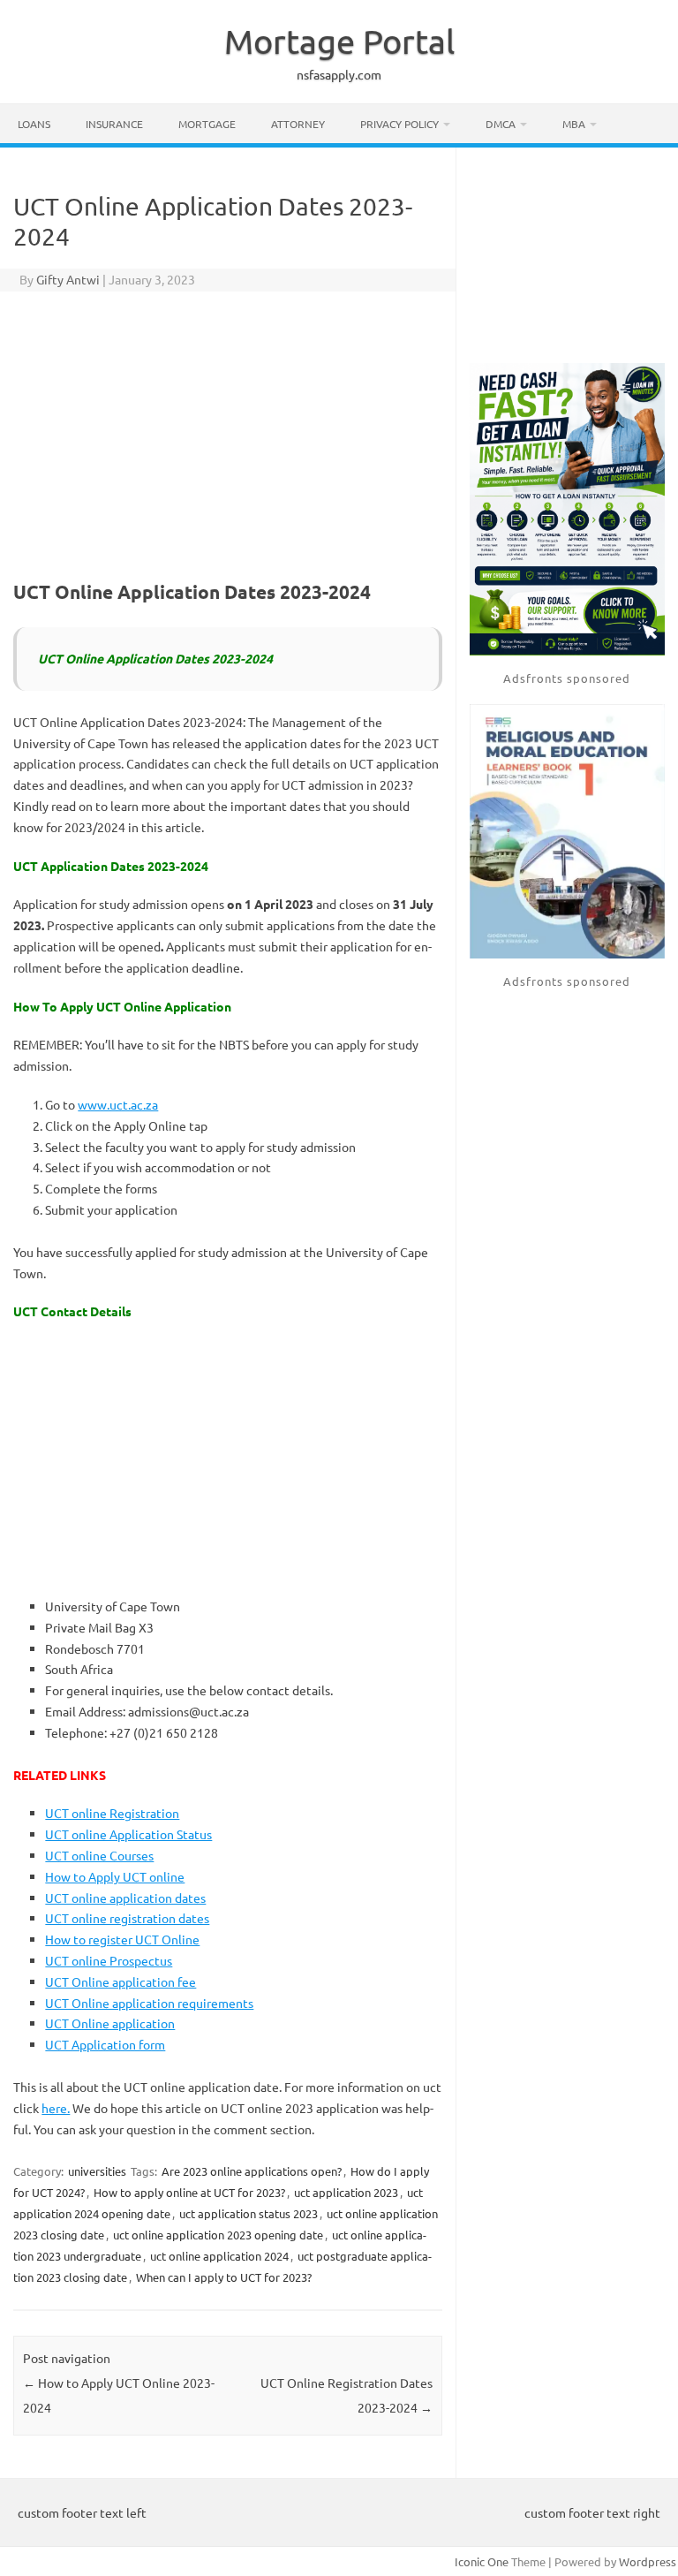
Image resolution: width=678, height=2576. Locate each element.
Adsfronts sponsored (567, 678)
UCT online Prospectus (109, 1960)
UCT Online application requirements (149, 2003)
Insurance (114, 124)
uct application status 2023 (249, 2213)
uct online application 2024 (219, 2256)
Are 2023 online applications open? (252, 2171)
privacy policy (399, 124)
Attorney (298, 124)
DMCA (501, 124)
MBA (574, 124)
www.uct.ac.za (118, 1104)
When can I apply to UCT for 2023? (224, 2277)
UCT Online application (110, 2023)
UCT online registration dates (127, 1918)
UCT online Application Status (128, 1834)
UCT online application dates (125, 1898)
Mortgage (207, 124)
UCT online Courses (99, 1855)
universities (97, 2171)
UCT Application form (105, 2044)
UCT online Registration (112, 1813)
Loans (34, 124)
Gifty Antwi (68, 279)
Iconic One (482, 2561)
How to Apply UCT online (115, 1876)
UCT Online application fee (121, 1981)
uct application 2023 (346, 2192)
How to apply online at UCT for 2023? (189, 2192)
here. (56, 2108)
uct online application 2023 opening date (218, 2235)
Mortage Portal (339, 41)
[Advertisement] (228, 433)
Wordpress (648, 2561)
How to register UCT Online (122, 1939)
